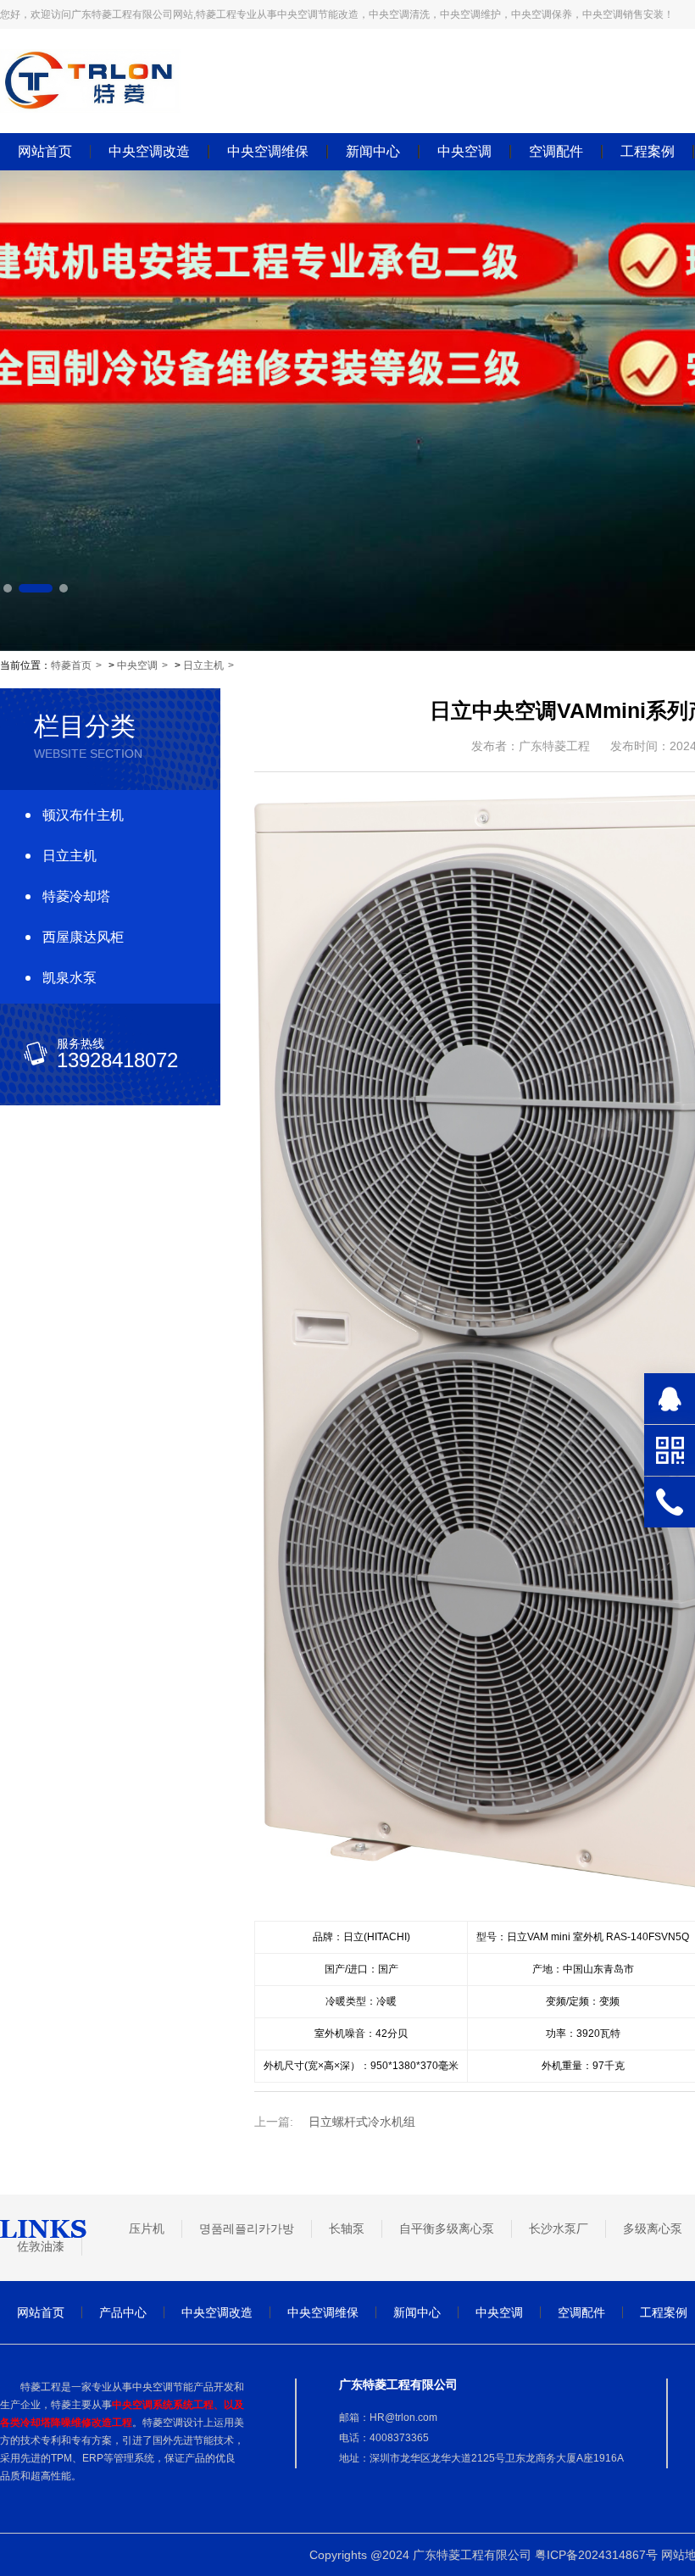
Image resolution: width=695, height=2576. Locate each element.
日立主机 (203, 665)
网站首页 (45, 152)
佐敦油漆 (41, 2246)
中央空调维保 (268, 152)
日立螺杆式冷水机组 (362, 2122)
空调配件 (556, 152)
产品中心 (123, 2312)
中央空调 (464, 152)
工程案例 (648, 152)
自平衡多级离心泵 (447, 2228)
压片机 (147, 2228)
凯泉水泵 (69, 978)
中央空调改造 (149, 152)
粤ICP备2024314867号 (596, 2555)
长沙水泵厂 (559, 2228)
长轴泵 (347, 2228)
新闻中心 (373, 152)
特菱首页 (71, 665)
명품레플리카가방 (247, 2228)
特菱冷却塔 (76, 896)
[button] (8, 588)
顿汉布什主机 (83, 815)
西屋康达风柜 (83, 937)
